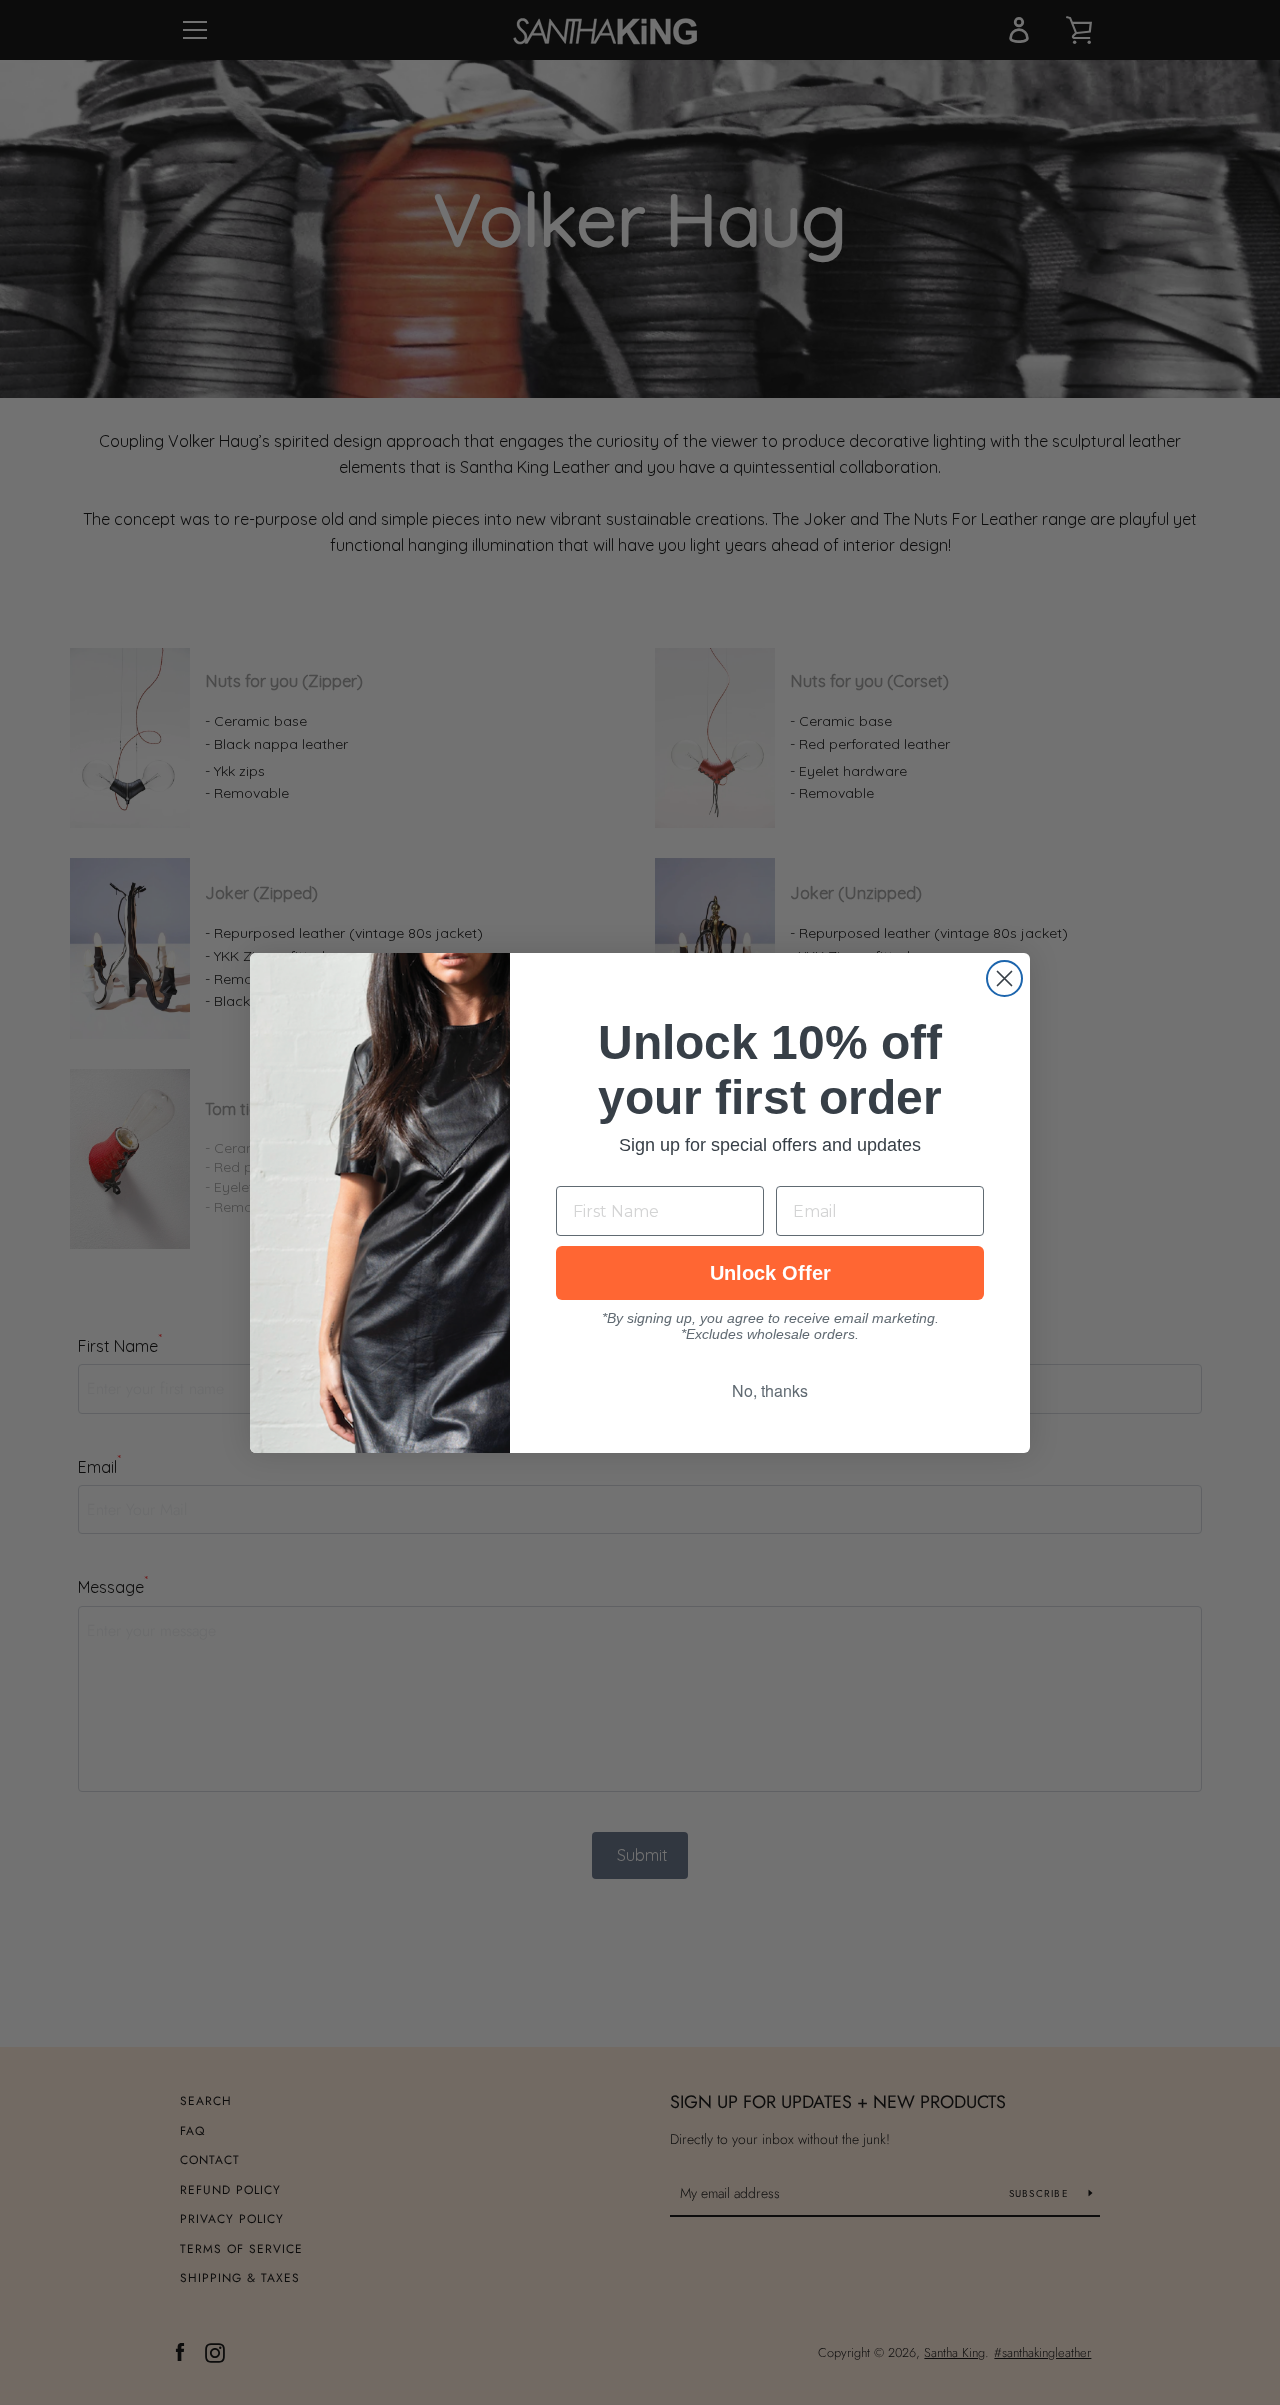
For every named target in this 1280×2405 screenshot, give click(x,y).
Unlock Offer (770, 1273)
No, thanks (770, 1390)
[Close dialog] (1004, 978)
